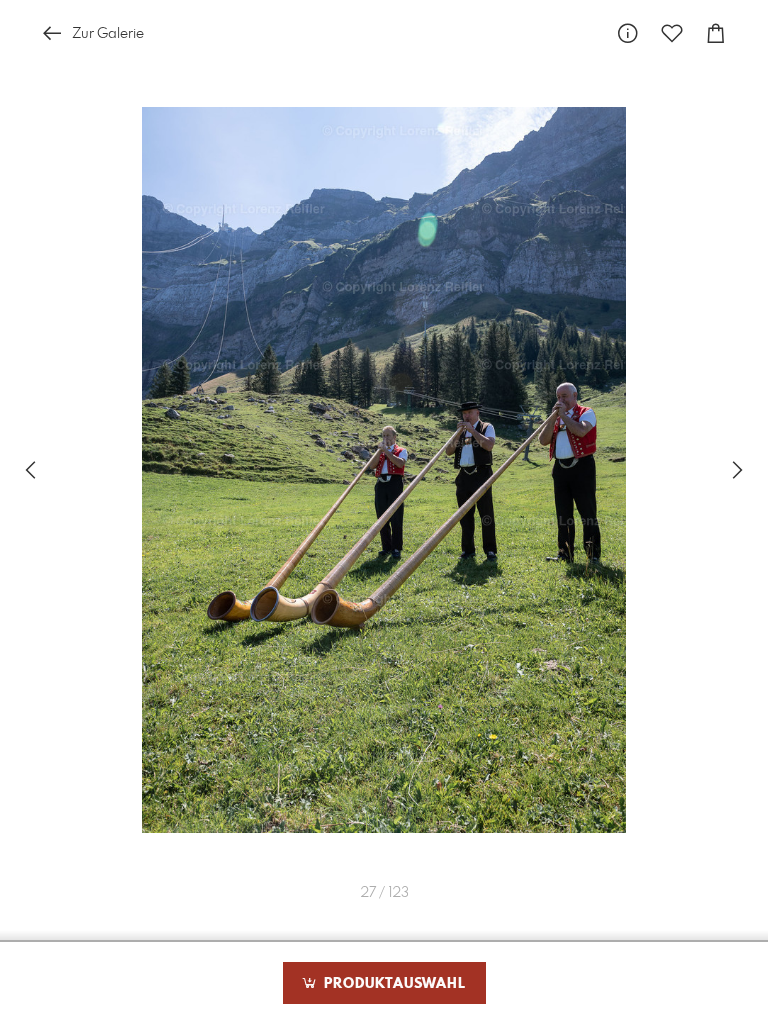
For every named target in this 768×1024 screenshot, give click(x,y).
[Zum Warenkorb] (716, 33)
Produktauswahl (392, 984)
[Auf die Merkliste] (672, 33)
